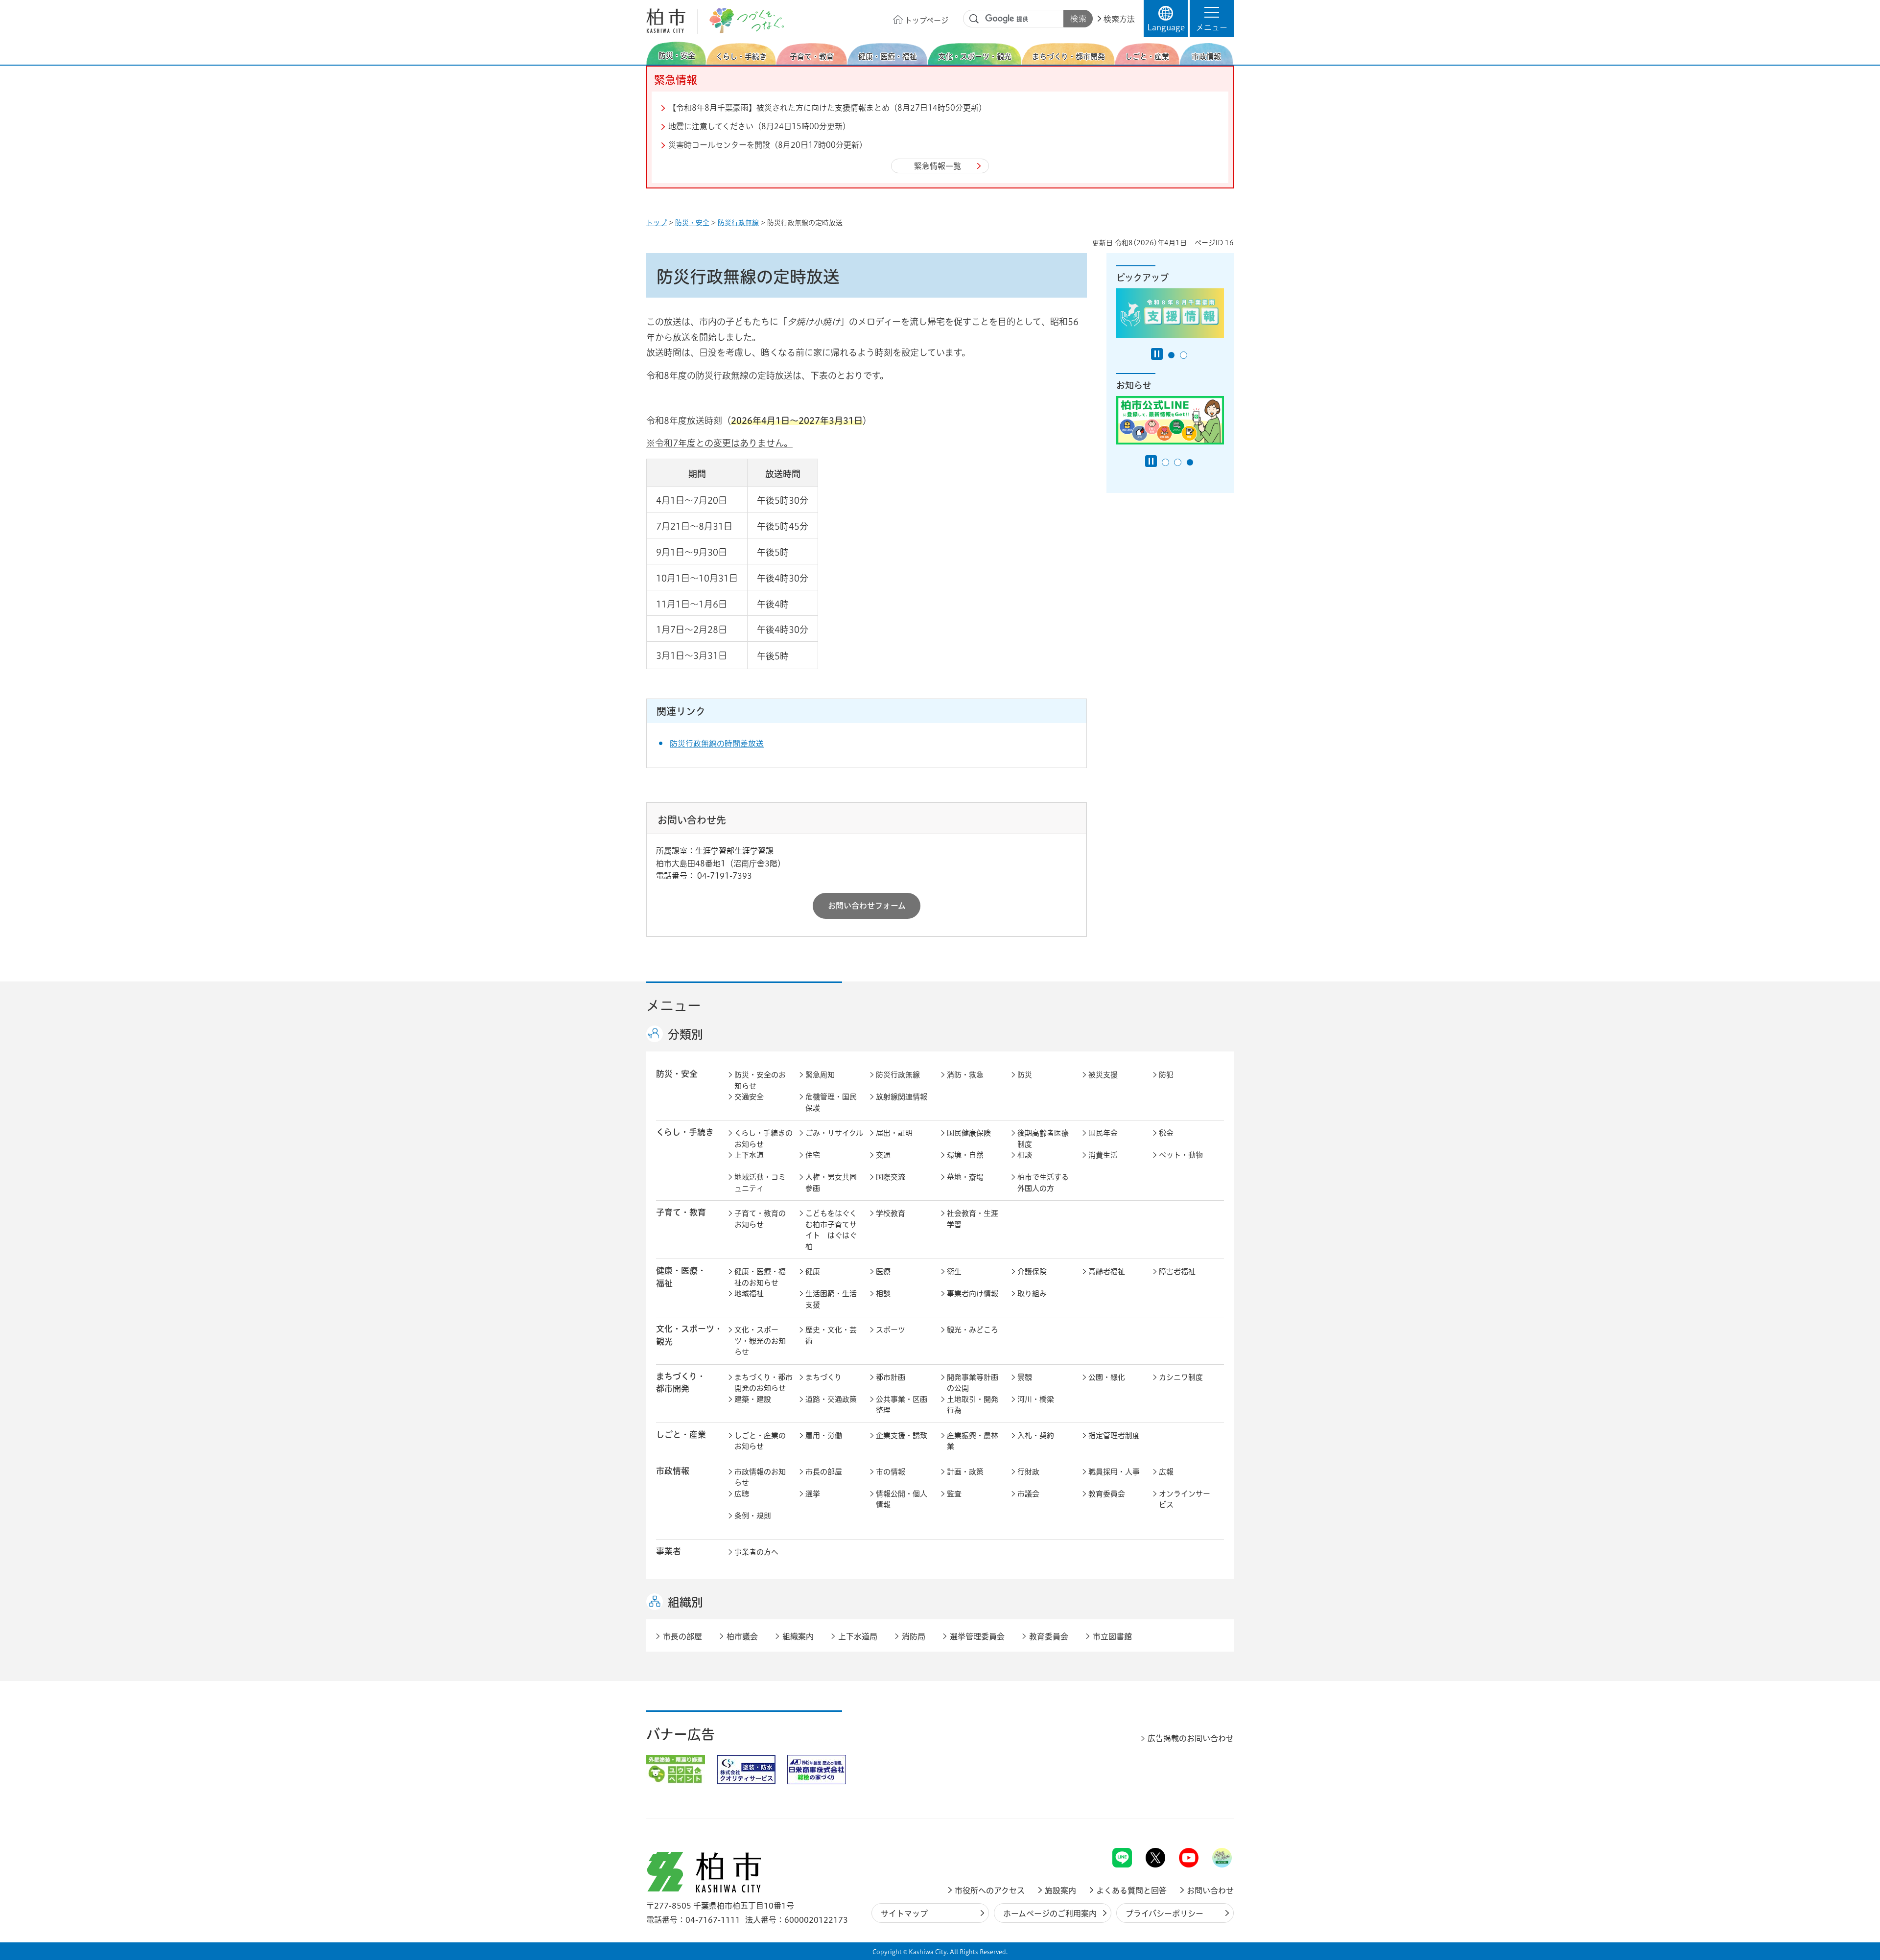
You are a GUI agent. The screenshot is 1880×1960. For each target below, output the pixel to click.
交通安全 (749, 1097)
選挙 (813, 1494)
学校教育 (891, 1213)
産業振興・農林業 (973, 1441)
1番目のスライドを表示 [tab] (1171, 355)
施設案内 (1060, 1890)
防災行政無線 (738, 223)
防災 (1025, 1075)
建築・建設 (753, 1399)
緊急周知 (820, 1075)
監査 (954, 1494)
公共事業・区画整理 (902, 1405)
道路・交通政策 (831, 1399)
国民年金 (1103, 1133)
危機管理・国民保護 (831, 1102)
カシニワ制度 (1181, 1377)
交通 (883, 1155)
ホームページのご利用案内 (1050, 1913)
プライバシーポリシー (1164, 1913)
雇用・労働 (824, 1435)
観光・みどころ (973, 1330)
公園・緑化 (1107, 1377)
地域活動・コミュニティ (760, 1183)
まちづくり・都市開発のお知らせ (764, 1383)
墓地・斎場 (965, 1177)
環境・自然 (965, 1155)
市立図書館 (1112, 1636)
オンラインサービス (1185, 1499)
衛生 (954, 1272)
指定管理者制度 (1114, 1435)
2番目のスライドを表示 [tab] (1184, 355)
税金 (1166, 1133)
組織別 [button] (685, 1602)
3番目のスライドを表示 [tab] (1190, 462)
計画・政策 (965, 1472)
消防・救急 (965, 1075)
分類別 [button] (685, 1034)
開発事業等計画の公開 (973, 1383)
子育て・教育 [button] (681, 1212)
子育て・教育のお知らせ (760, 1219)
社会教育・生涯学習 (973, 1219)
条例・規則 (753, 1516)
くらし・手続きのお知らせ (764, 1139)
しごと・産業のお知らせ (760, 1441)
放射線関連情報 (902, 1097)
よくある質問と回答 (1131, 1890)
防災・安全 (692, 223)
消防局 (914, 1636)
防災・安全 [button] (677, 1074)
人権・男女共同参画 (831, 1183)
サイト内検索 (974, 19)
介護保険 (1032, 1272)
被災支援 (1103, 1075)
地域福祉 (749, 1294)
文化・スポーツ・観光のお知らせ (760, 1341)
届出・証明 (894, 1133)
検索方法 (1119, 19)
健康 (813, 1272)
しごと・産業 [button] (681, 1435)
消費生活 (1103, 1155)
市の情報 (891, 1472)
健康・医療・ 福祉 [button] (681, 1277)
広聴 (742, 1494)
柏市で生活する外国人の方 (1043, 1183)
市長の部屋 (824, 1472)
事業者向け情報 (973, 1294)
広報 (1166, 1472)
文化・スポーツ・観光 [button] (689, 1335)
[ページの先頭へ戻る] (1212, 1822)
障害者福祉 (1177, 1272)
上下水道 (749, 1155)
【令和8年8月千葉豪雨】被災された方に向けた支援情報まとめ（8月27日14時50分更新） (827, 108)
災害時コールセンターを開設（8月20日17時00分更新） (768, 145)
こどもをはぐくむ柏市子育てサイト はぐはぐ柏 (831, 1230)
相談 (1025, 1155)
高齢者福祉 (1107, 1272)
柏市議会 (742, 1636)
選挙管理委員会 (977, 1636)
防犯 (1166, 1075)
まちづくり (823, 1377)
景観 (1025, 1377)
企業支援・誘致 (902, 1435)
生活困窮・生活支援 (831, 1299)
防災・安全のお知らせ (760, 1080)
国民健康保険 (969, 1133)
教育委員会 (1107, 1494)
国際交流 (891, 1177)
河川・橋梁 (1036, 1399)
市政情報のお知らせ (760, 1477)
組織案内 (798, 1636)
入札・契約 (1036, 1435)
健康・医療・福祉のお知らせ (760, 1277)
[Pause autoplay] (1157, 354)
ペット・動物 (1181, 1155)
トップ (657, 223)
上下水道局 (858, 1636)
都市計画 (891, 1377)
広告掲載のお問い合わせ (1191, 1738)
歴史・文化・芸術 (831, 1335)
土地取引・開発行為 (973, 1405)
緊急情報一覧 (938, 166)
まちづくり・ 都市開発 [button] (681, 1382)
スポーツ (891, 1330)
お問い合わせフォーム (867, 906)
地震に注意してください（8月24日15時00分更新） (759, 126)
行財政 (1028, 1472)
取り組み (1032, 1294)
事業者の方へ (756, 1552)
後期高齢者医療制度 (1043, 1139)
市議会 (1028, 1494)
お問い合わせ (1210, 1890)
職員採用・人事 (1114, 1472)
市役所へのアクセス (990, 1890)
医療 (883, 1272)
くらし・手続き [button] (685, 1132)
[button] (1212, 19)
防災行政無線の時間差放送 (717, 744)
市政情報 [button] (673, 1471)
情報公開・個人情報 (902, 1499)
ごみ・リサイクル (834, 1133)
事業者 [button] (669, 1551)
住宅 (813, 1155)
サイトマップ (904, 1913)
